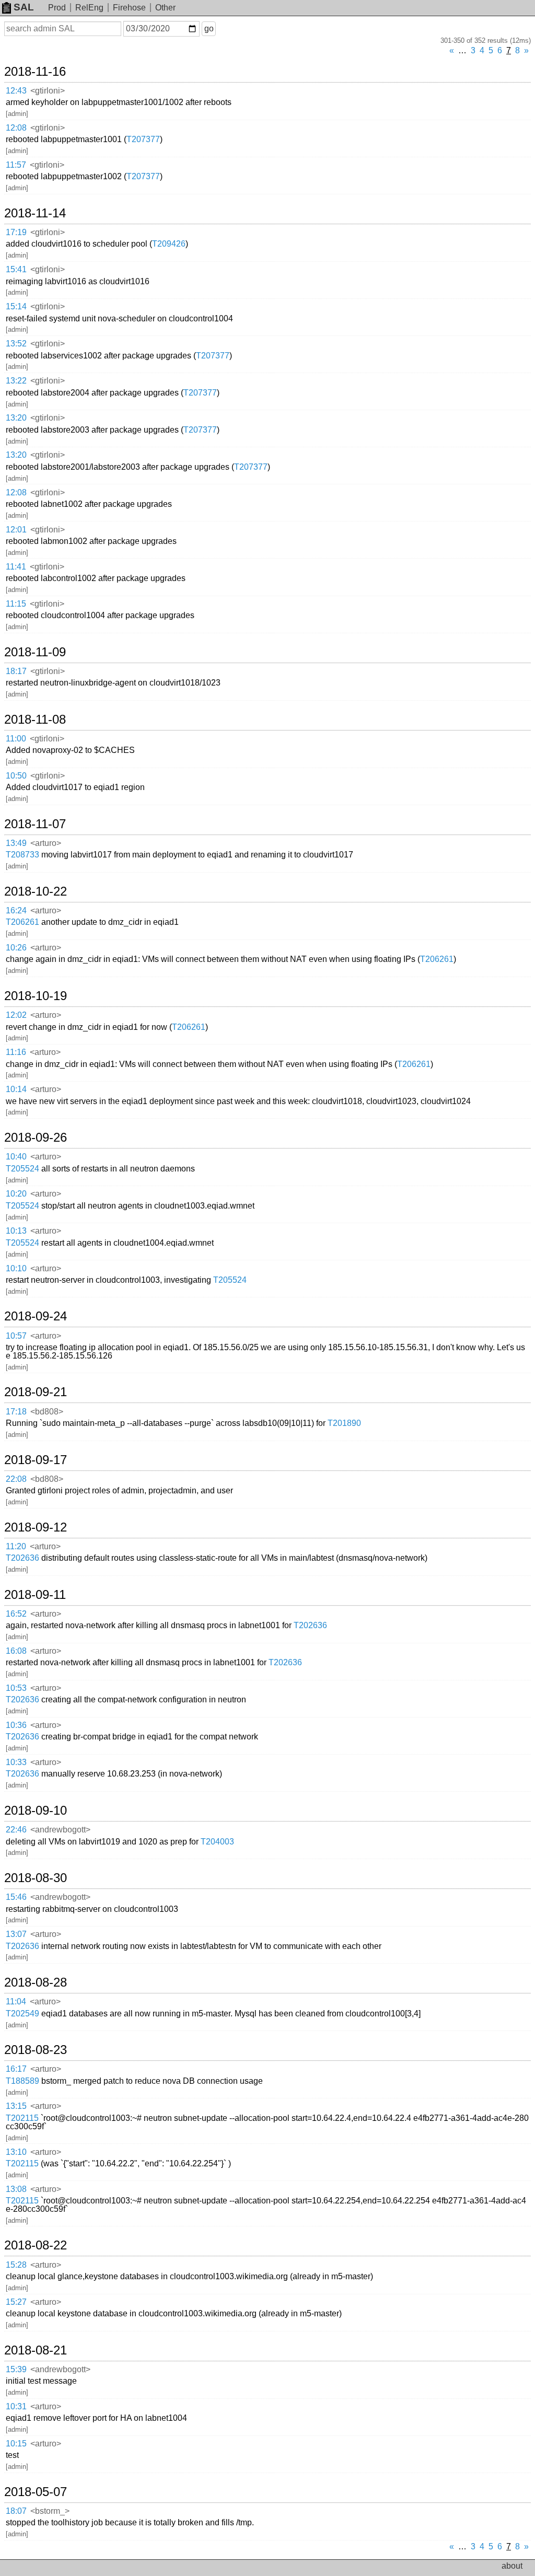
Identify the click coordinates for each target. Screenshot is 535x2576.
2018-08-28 (36, 1982)
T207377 (143, 139)
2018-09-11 (35, 1595)
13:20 (16, 418)
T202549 (22, 2014)
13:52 (16, 344)
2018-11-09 (35, 652)
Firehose (129, 8)
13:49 (16, 843)
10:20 (16, 1194)
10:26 (16, 948)
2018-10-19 (36, 996)
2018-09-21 (36, 1392)
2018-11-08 (35, 720)
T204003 (217, 1842)
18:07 (16, 2511)
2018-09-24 (36, 1316)
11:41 (16, 567)
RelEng (89, 8)
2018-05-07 (36, 2492)
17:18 (16, 1412)
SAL (24, 7)
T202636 (22, 1558)
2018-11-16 (35, 72)
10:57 (16, 1336)
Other (165, 8)
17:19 (16, 232)
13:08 (16, 2189)
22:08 (16, 1479)
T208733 (22, 855)
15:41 (16, 269)
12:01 (16, 530)
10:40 (16, 1157)
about (512, 2566)
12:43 (16, 91)
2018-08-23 (36, 2050)
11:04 (16, 2001)
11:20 (16, 1546)
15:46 (16, 1897)
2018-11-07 (35, 824)
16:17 (16, 2069)
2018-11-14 (35, 213)
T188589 (22, 2081)
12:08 (16, 128)
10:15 (16, 2444)
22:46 (16, 1830)
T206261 (22, 922)
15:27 (16, 2302)
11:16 (16, 1052)
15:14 (16, 306)
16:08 (16, 1651)
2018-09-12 (36, 1527)
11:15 (16, 604)
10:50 (16, 776)
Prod (57, 8)
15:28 (16, 2265)
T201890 (344, 1423)
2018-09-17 (36, 1460)
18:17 (16, 671)
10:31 (16, 2406)
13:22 (16, 381)
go (209, 28)
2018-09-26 (36, 1138)
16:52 (16, 1614)
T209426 (169, 244)
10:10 (16, 1268)
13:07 (16, 1934)
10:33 (16, 1762)
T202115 (22, 2118)
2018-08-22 (36, 2245)
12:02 (16, 1015)
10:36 (16, 1725)
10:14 (16, 1089)
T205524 (22, 1169)
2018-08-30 (36, 1878)
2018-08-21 (36, 2350)
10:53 (16, 1688)
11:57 (16, 165)
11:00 (16, 739)
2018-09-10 (36, 1811)
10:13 (16, 1231)
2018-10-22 (36, 891)
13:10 (16, 2152)
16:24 (16, 910)
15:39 (16, 2369)
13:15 (16, 2106)
